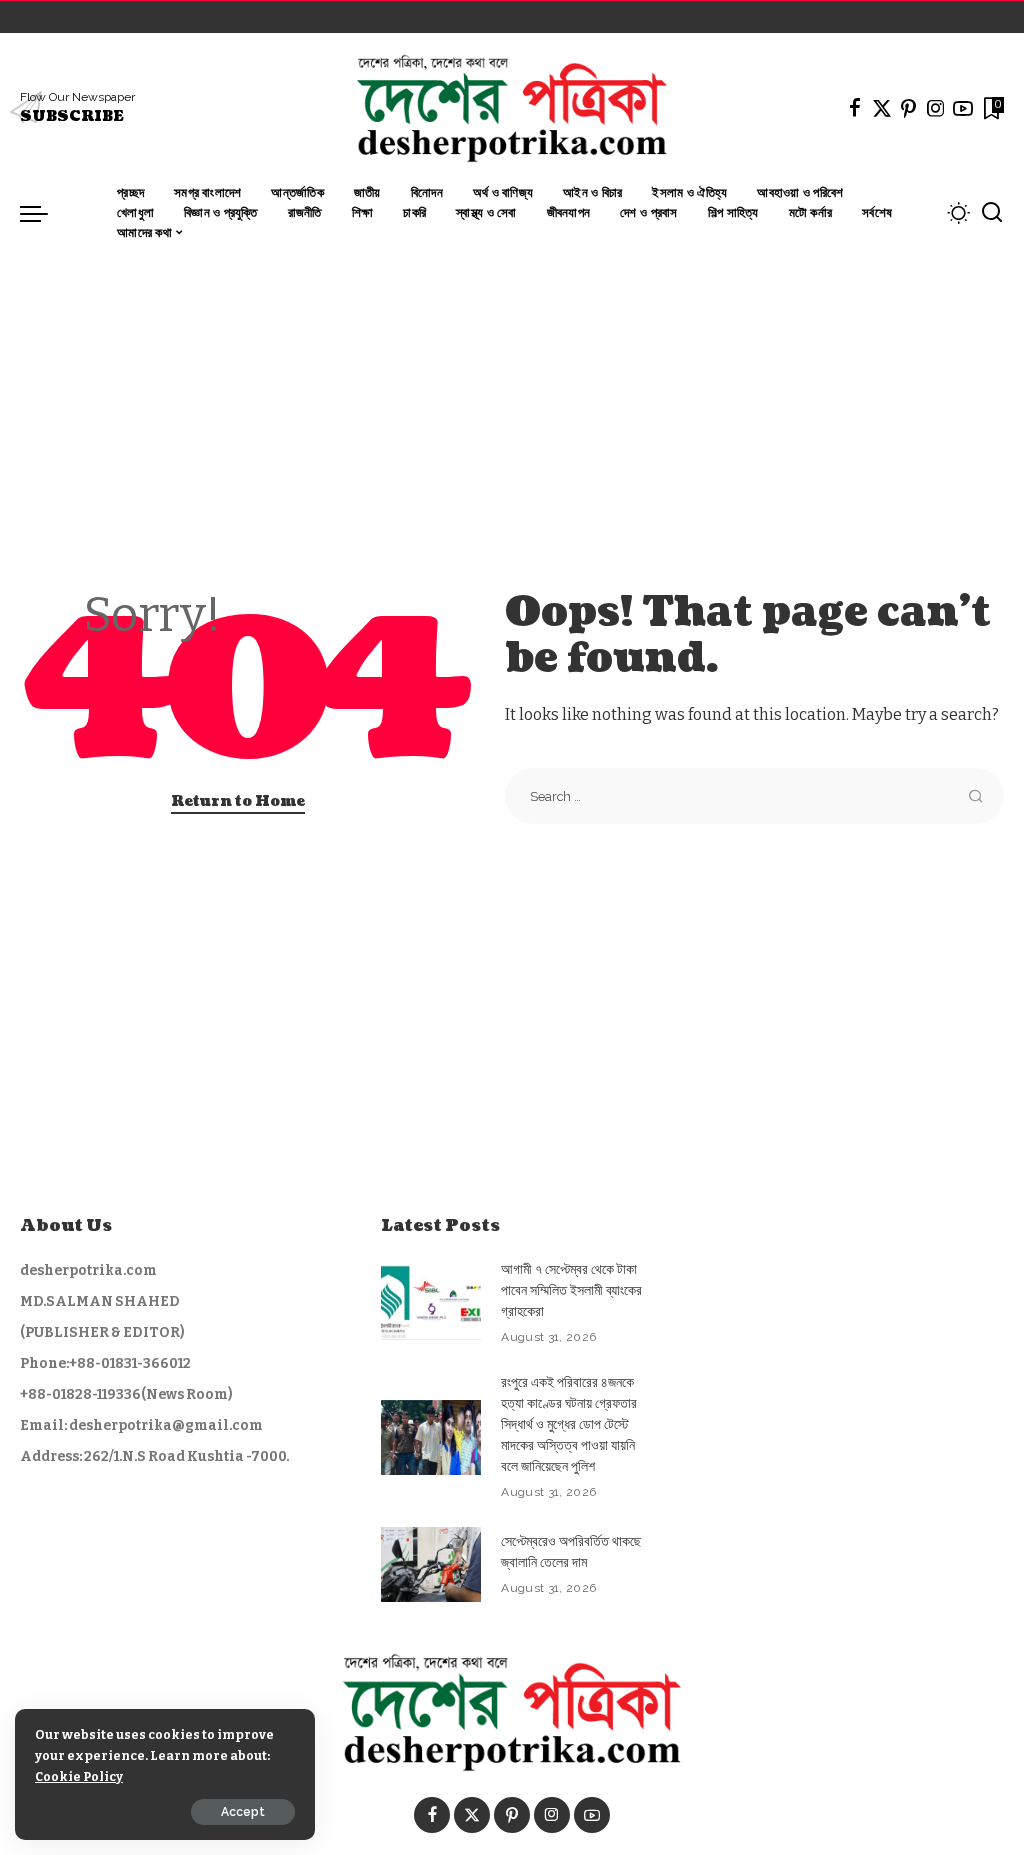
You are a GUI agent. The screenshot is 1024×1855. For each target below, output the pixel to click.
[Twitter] (882, 108)
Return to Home (238, 801)
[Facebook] (855, 108)
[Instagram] (936, 108)
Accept (243, 1812)
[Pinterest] (909, 108)
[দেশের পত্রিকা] (511, 108)
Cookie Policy (79, 1776)
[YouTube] (963, 108)
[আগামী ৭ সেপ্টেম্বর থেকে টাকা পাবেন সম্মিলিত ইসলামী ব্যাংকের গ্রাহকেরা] (431, 1302)
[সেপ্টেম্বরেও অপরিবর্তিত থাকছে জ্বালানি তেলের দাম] (431, 1564)
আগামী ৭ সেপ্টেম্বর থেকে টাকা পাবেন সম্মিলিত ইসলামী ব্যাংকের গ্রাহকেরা (571, 1290)
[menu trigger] (44, 213)
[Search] (992, 213)
